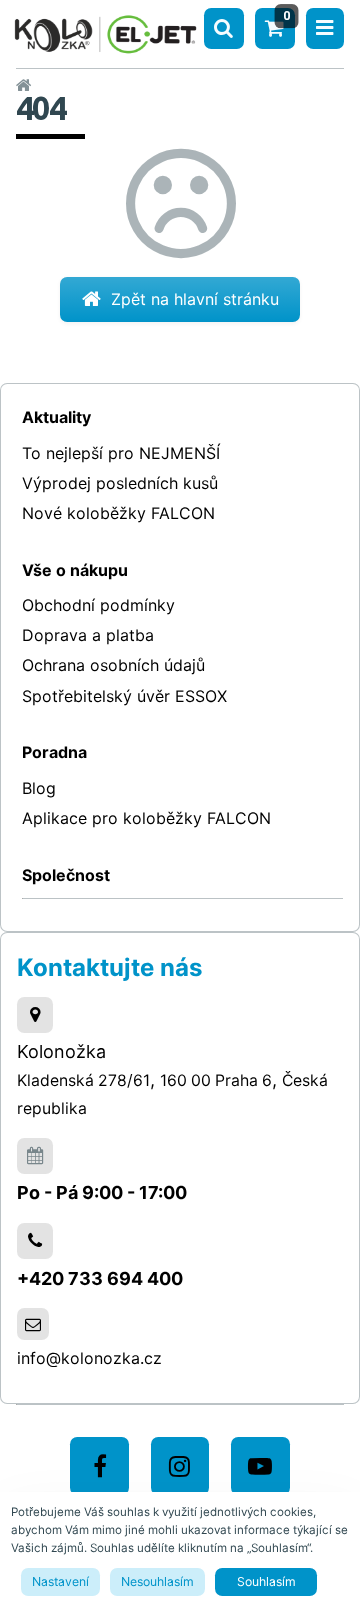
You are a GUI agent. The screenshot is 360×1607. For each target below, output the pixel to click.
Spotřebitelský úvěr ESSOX (124, 696)
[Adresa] (35, 1015)
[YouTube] (260, 1466)
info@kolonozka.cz (89, 1358)
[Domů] (105, 31)
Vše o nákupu (75, 570)
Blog (39, 788)
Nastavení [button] (60, 1581)
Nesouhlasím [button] (157, 1581)
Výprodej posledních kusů (120, 483)
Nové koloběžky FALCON (118, 513)
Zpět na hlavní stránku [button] (195, 299)
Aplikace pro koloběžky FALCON (146, 818)
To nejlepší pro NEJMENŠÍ (121, 453)
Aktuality (56, 417)
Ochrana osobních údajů (113, 665)
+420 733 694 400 (100, 1278)
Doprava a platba (88, 635)
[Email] (33, 1324)
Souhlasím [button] (266, 1581)
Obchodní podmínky (98, 605)
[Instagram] (180, 1466)
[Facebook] (99, 1466)
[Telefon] (35, 1241)
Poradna (54, 752)
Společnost (66, 875)
